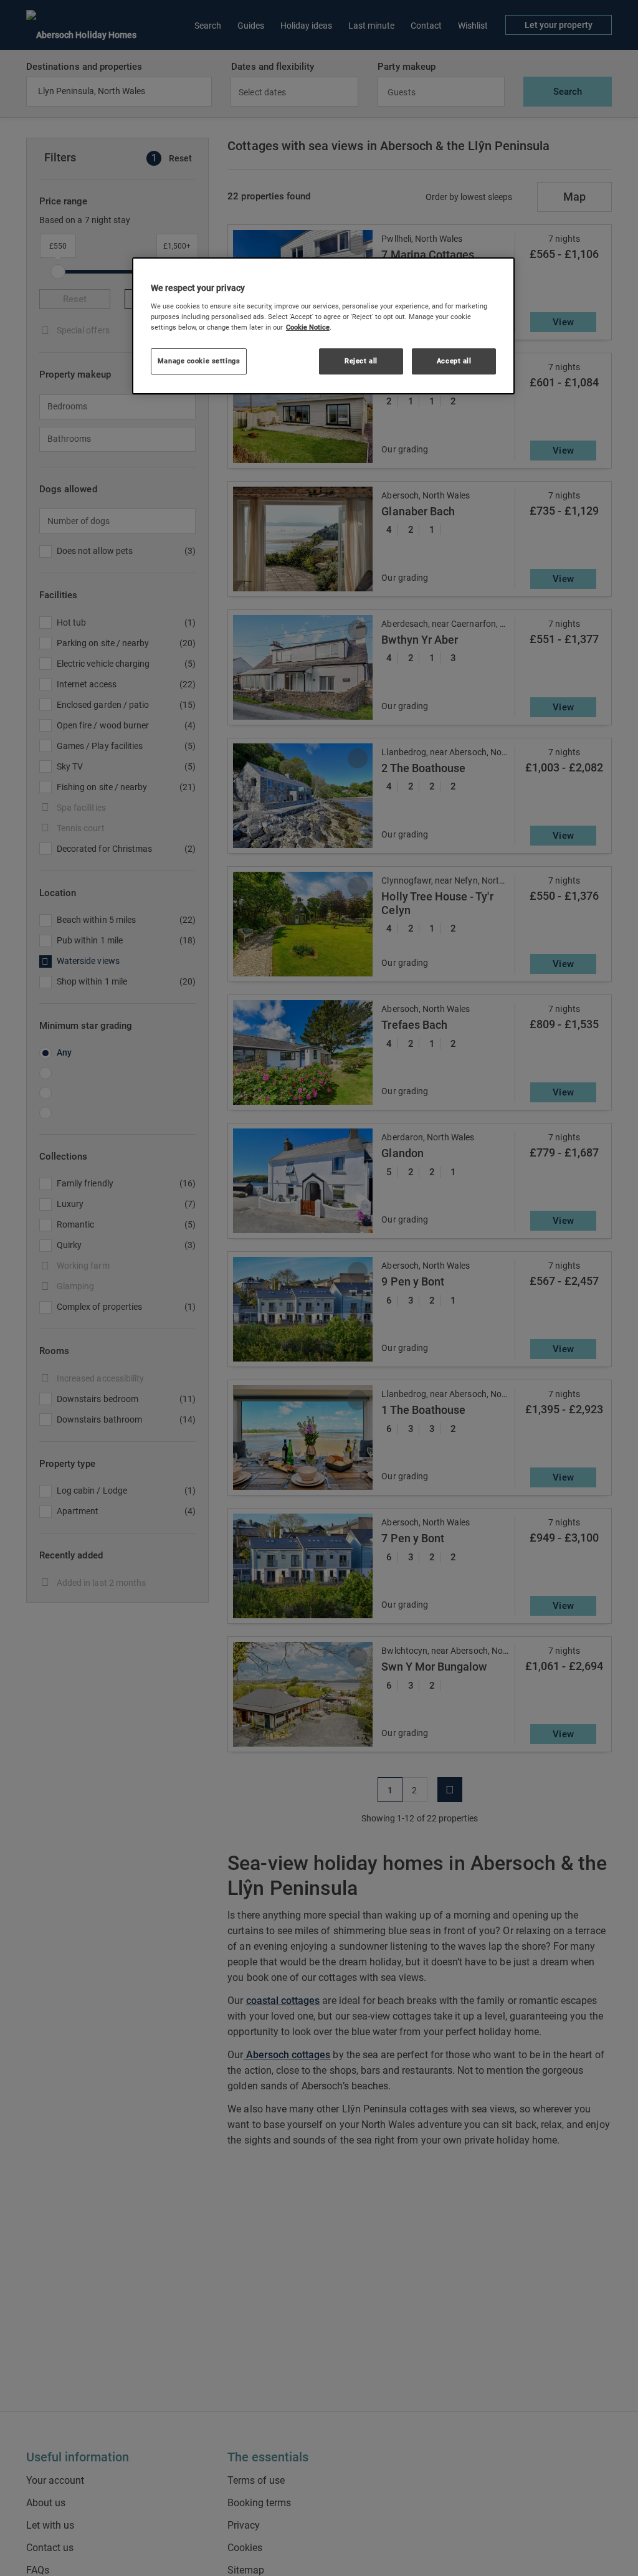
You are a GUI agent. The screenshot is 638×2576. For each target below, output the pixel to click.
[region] (323, 326)
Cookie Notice (308, 327)
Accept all (454, 361)
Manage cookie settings (199, 361)
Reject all (361, 361)
